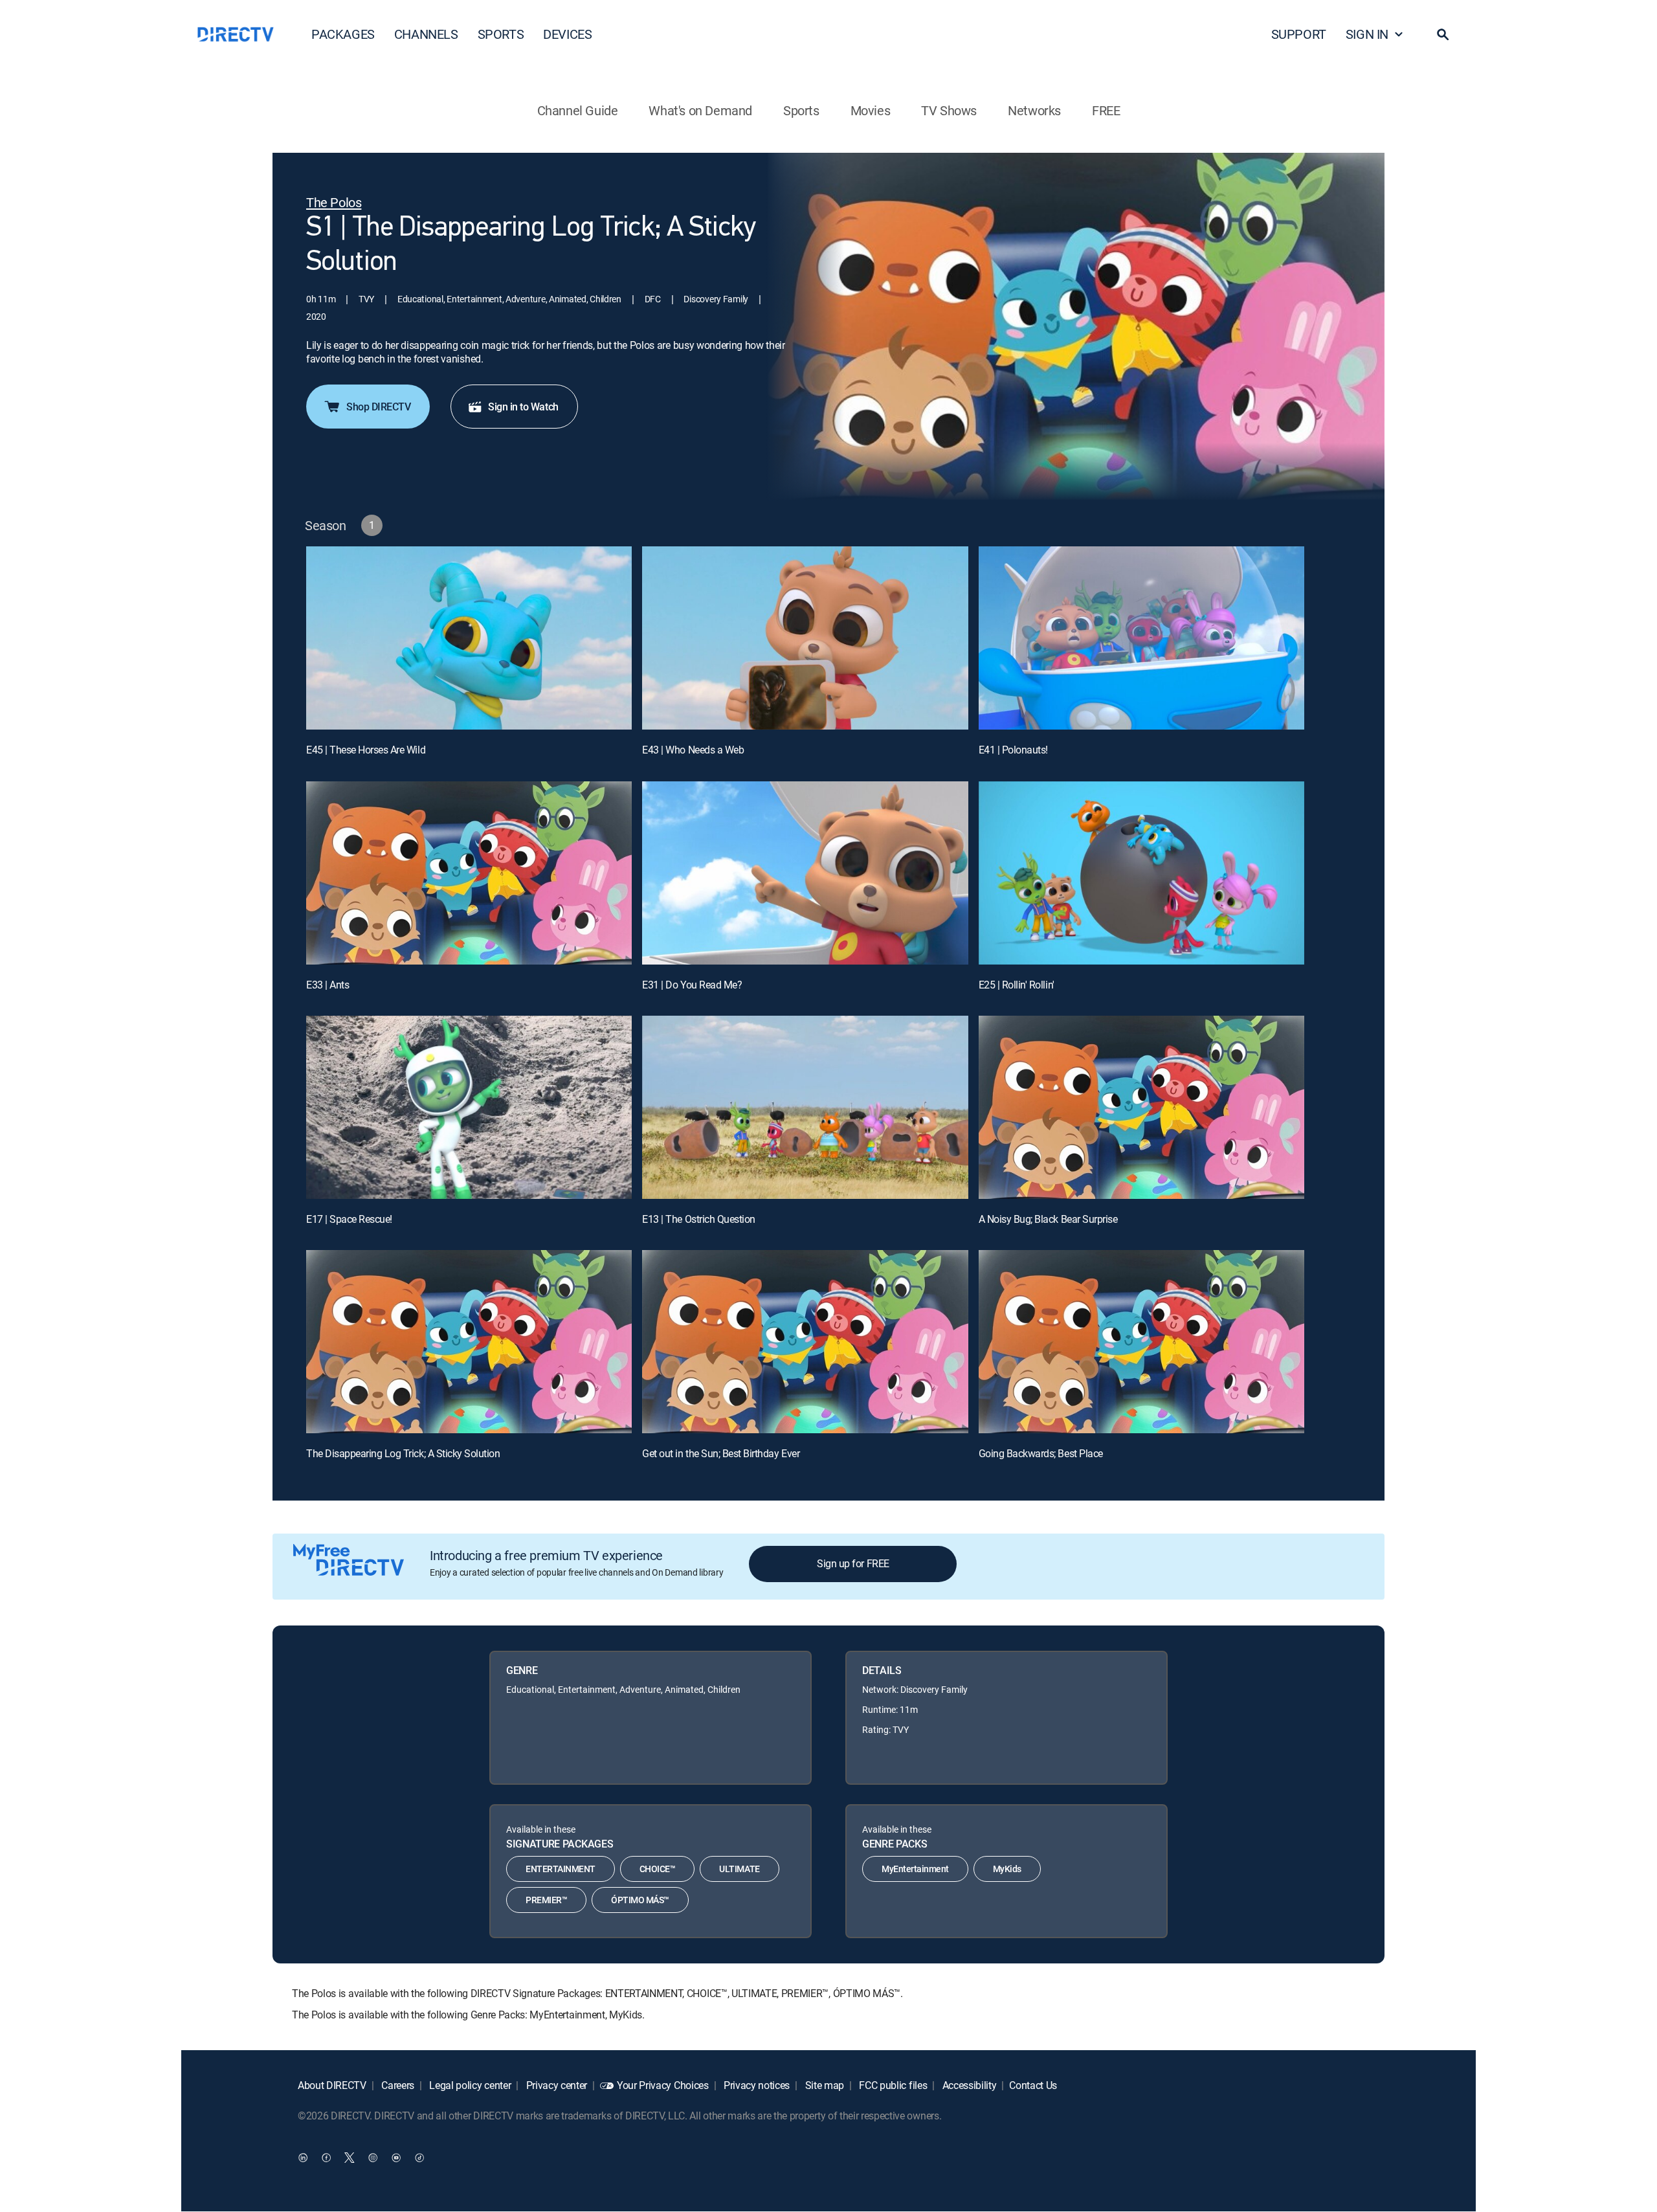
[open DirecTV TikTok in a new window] (419, 2158)
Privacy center (555, 2085)
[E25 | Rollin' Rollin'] (1141, 873)
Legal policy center (469, 2085)
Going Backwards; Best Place (1041, 1453)
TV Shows (949, 110)
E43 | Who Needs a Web (693, 750)
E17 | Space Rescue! (349, 1219)
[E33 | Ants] (469, 873)
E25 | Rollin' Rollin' (1017, 985)
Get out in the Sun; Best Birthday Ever (721, 1453)
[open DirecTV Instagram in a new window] (373, 2158)
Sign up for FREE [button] (853, 1563)
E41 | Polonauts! (1013, 750)
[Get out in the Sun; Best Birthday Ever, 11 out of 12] (805, 1342)
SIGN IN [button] (1367, 34)
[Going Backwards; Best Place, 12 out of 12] (1141, 1342)
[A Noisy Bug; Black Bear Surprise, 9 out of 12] (1141, 1107)
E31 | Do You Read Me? (692, 985)
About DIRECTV (332, 2085)
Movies (871, 110)
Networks (1034, 110)
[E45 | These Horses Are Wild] (469, 638)
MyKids (1007, 1869)
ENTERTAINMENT (561, 1869)
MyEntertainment (915, 1869)
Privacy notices (755, 2085)
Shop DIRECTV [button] (378, 407)
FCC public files (892, 2085)
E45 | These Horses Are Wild (366, 750)
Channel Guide (578, 110)
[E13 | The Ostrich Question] (805, 1107)
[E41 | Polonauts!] (1141, 638)
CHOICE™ (658, 1869)
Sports (801, 110)
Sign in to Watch (523, 407)
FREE (1106, 110)
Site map (823, 2085)
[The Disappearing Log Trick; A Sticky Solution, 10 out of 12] (469, 1342)
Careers (397, 2085)
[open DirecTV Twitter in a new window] (350, 2158)
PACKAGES (343, 34)
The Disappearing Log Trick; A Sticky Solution (403, 1453)
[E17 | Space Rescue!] (469, 1107)
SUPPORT (1299, 34)
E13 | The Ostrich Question (699, 1219)
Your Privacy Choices (663, 2085)
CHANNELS (426, 34)
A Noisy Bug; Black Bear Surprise (1048, 1219)
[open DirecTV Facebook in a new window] (326, 2158)
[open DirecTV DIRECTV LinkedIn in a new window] (303, 2158)
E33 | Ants (328, 985)
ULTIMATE (739, 1869)
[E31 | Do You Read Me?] (805, 873)
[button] (1443, 34)
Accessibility (968, 2085)
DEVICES (567, 34)
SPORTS (501, 34)
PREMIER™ (546, 1900)
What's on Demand (700, 110)
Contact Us (1033, 2085)
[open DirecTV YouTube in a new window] (396, 2158)
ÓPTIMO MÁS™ (640, 1900)
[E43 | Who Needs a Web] (805, 638)
